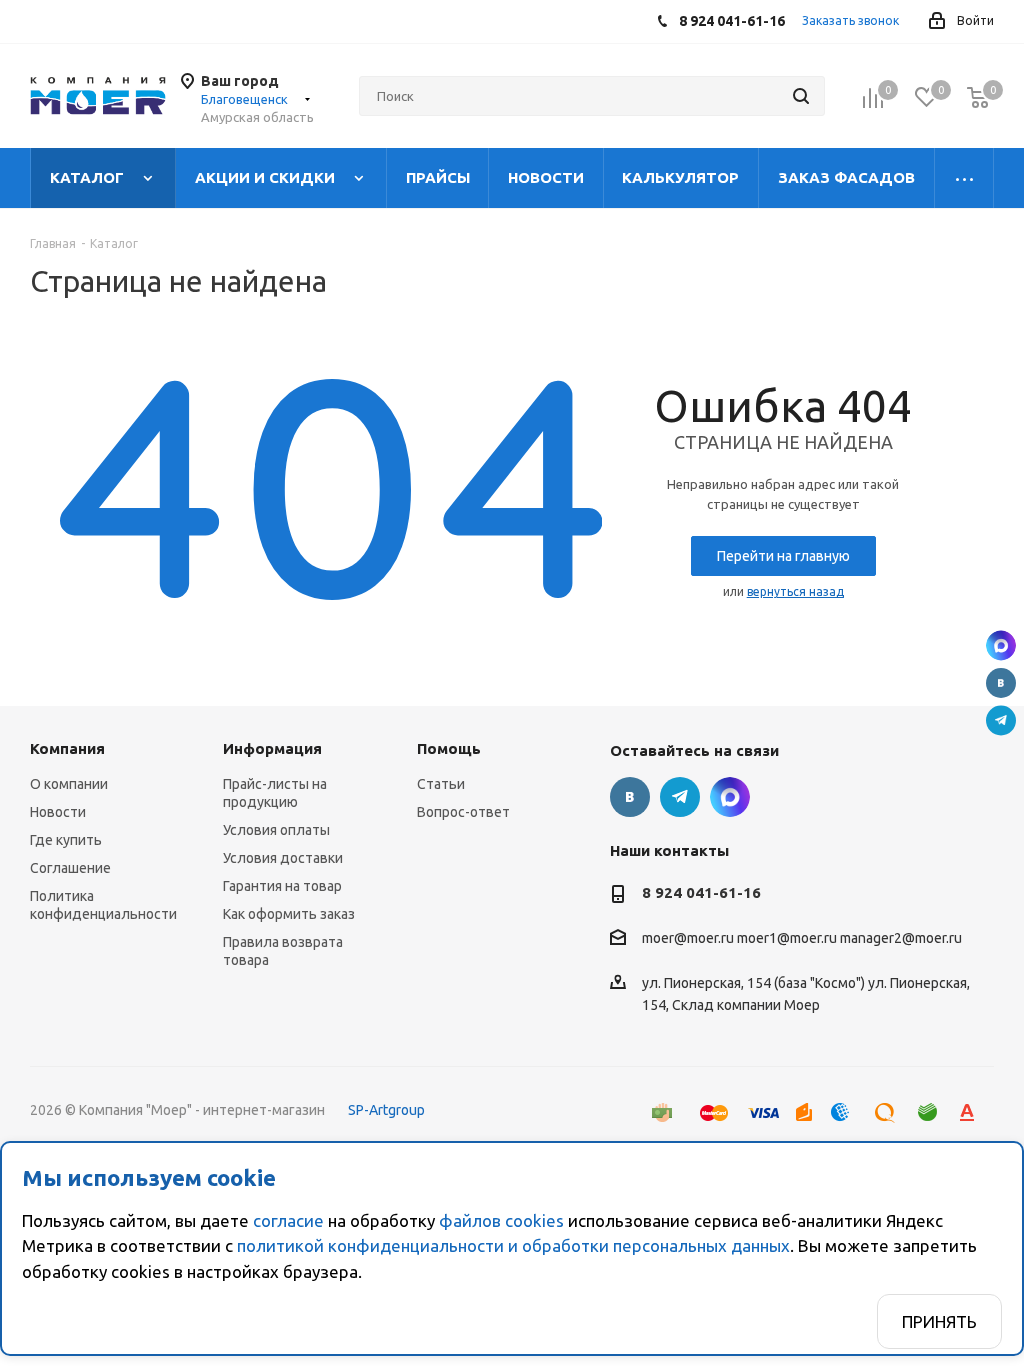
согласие (288, 1220)
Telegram (1001, 721)
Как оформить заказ (289, 914)
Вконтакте (1001, 683)
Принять (939, 1321)
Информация (272, 748)
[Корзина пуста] (978, 97)
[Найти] (801, 96)
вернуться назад (795, 591)
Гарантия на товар (282, 886)
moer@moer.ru (688, 939)
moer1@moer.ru (787, 939)
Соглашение (70, 868)
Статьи (441, 784)
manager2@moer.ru (901, 939)
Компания (67, 748)
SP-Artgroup (386, 1110)
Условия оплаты (276, 830)
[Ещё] (964, 178)
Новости (58, 812)
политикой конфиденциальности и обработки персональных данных (513, 1245)
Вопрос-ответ (463, 812)
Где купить (66, 840)
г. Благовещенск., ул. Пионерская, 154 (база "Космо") (1001, 646)
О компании (69, 784)
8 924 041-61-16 (701, 892)
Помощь (449, 748)
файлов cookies (501, 1220)
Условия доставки (283, 858)
